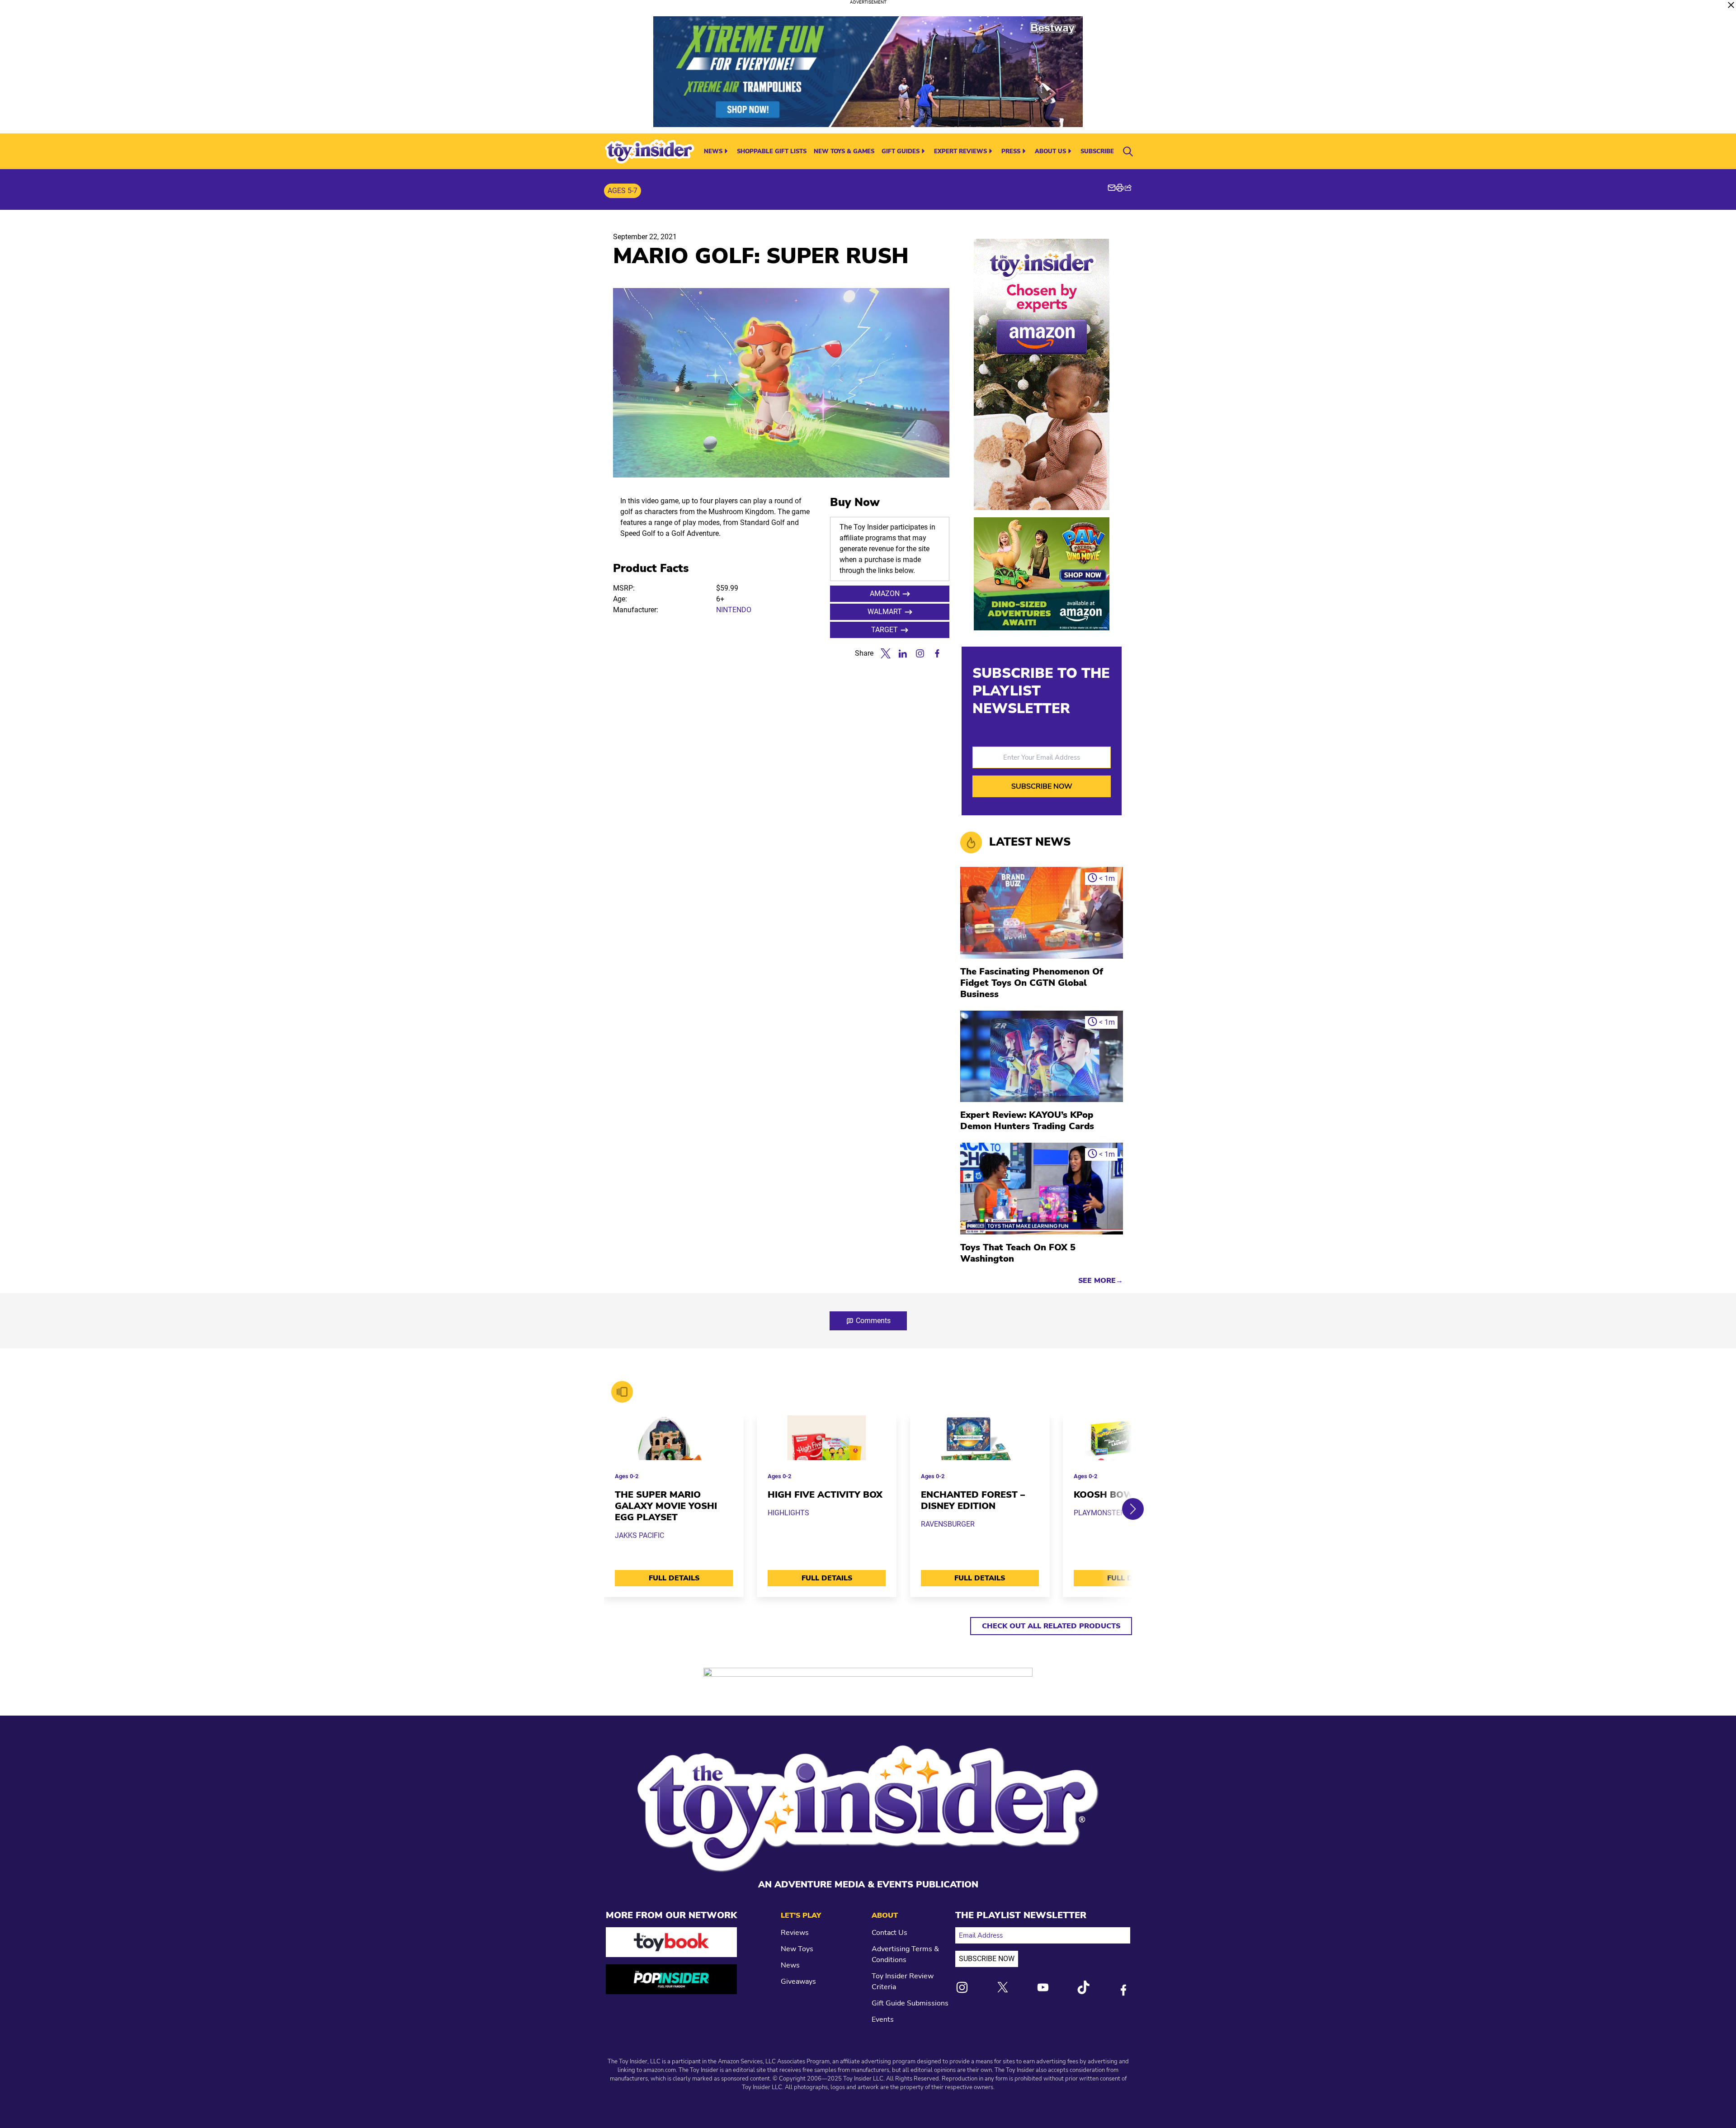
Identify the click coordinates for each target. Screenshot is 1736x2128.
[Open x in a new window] (886, 653)
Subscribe (1097, 151)
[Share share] (1128, 188)
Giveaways (798, 1981)
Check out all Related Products (1051, 1626)
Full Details (674, 1578)
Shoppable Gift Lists (772, 151)
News (713, 151)
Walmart (885, 612)
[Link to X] (1003, 1987)
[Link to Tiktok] (1083, 1987)
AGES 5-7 (623, 191)
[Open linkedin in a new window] (903, 653)
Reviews (795, 1933)
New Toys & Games (844, 151)
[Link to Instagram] (962, 1987)
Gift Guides (901, 151)
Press (1011, 151)
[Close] (1731, 5)
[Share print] (1120, 188)
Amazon (885, 593)
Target (885, 630)
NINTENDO (734, 610)
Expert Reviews (960, 151)
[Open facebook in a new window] (937, 653)
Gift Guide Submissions (910, 2003)
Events (883, 2019)
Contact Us (889, 1933)
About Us (1050, 151)
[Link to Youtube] (1043, 1987)
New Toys (797, 1949)
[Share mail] (1112, 188)
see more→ (1101, 1281)
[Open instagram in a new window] (920, 653)
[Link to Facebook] (1123, 1990)
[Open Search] (1128, 151)
